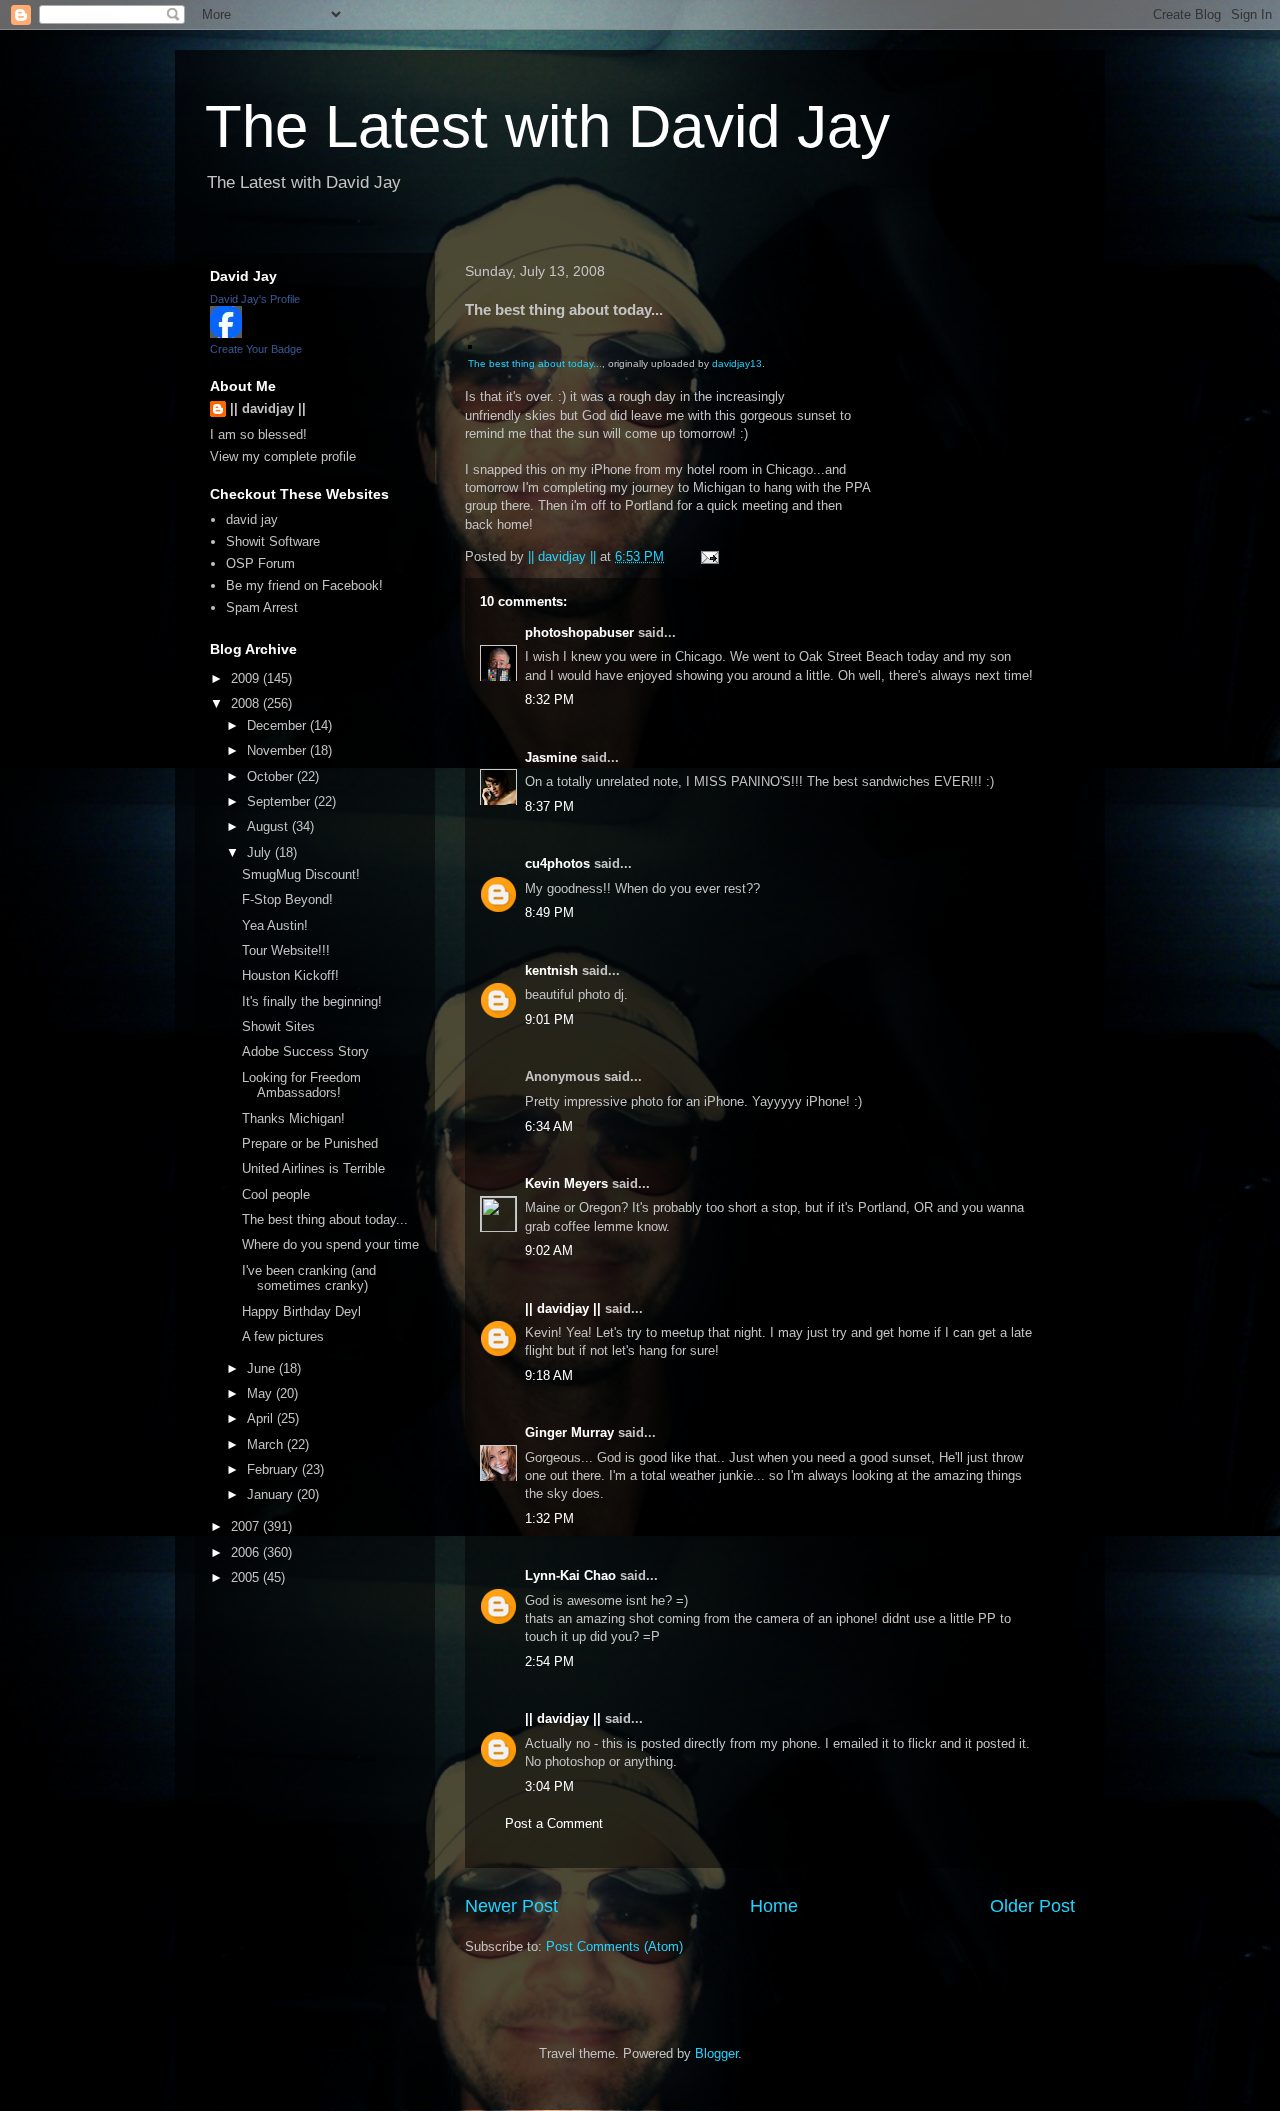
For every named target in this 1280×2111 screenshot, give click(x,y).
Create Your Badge (256, 349)
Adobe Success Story (305, 1051)
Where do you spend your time (330, 1244)
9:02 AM (549, 1250)
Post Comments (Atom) (614, 1946)
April (262, 1418)
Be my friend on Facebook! (304, 585)
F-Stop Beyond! (287, 899)
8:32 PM (549, 699)
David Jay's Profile (255, 299)
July (261, 852)
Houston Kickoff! (290, 975)
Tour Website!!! (286, 950)
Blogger (716, 2053)
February (274, 1469)
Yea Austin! (275, 925)
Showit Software (273, 541)
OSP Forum (260, 563)
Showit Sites (278, 1026)
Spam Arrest (262, 607)
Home (774, 1906)
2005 (247, 1577)
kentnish (551, 970)
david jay (252, 519)
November (278, 750)
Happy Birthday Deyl (301, 1311)
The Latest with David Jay (547, 126)
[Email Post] (708, 556)
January (272, 1494)
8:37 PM (549, 806)
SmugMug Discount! (301, 874)
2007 (247, 1526)
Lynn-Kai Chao (570, 1575)
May (261, 1393)
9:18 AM (549, 1375)
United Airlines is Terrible (313, 1168)
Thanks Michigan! (293, 1118)
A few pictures (283, 1336)
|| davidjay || (563, 1308)
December (278, 725)
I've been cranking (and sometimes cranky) (309, 1278)
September (280, 801)
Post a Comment (554, 1823)
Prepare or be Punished (310, 1143)
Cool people (276, 1194)
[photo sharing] (470, 344)
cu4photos (557, 863)
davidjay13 (737, 363)
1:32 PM (549, 1518)
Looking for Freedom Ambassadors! (301, 1085)
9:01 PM (549, 1019)
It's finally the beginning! (312, 1001)
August (269, 826)
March (267, 1444)
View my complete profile (283, 456)
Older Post (1032, 1906)
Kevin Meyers (566, 1183)
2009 (247, 678)
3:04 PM (549, 1786)
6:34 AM (549, 1126)
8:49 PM (549, 912)
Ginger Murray (569, 1432)
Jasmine (551, 757)
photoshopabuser (579, 632)
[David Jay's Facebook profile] (226, 333)
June (263, 1368)
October (272, 776)
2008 (247, 703)
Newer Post (511, 1906)
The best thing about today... (535, 363)
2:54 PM (549, 1661)
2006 (247, 1552)
